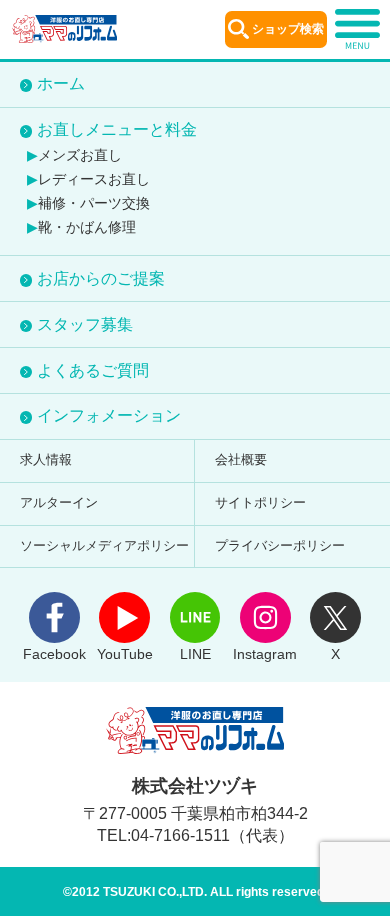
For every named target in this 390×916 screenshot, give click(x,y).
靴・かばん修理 (87, 227)
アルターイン (59, 503)
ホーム (61, 83)
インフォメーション (109, 415)
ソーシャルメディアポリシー (104, 546)
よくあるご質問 (93, 370)
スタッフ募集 (85, 324)
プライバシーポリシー (280, 546)
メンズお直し (80, 155)
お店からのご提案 (101, 278)
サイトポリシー (260, 503)
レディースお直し (94, 179)
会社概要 (241, 460)
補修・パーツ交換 (94, 203)
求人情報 (46, 460)
